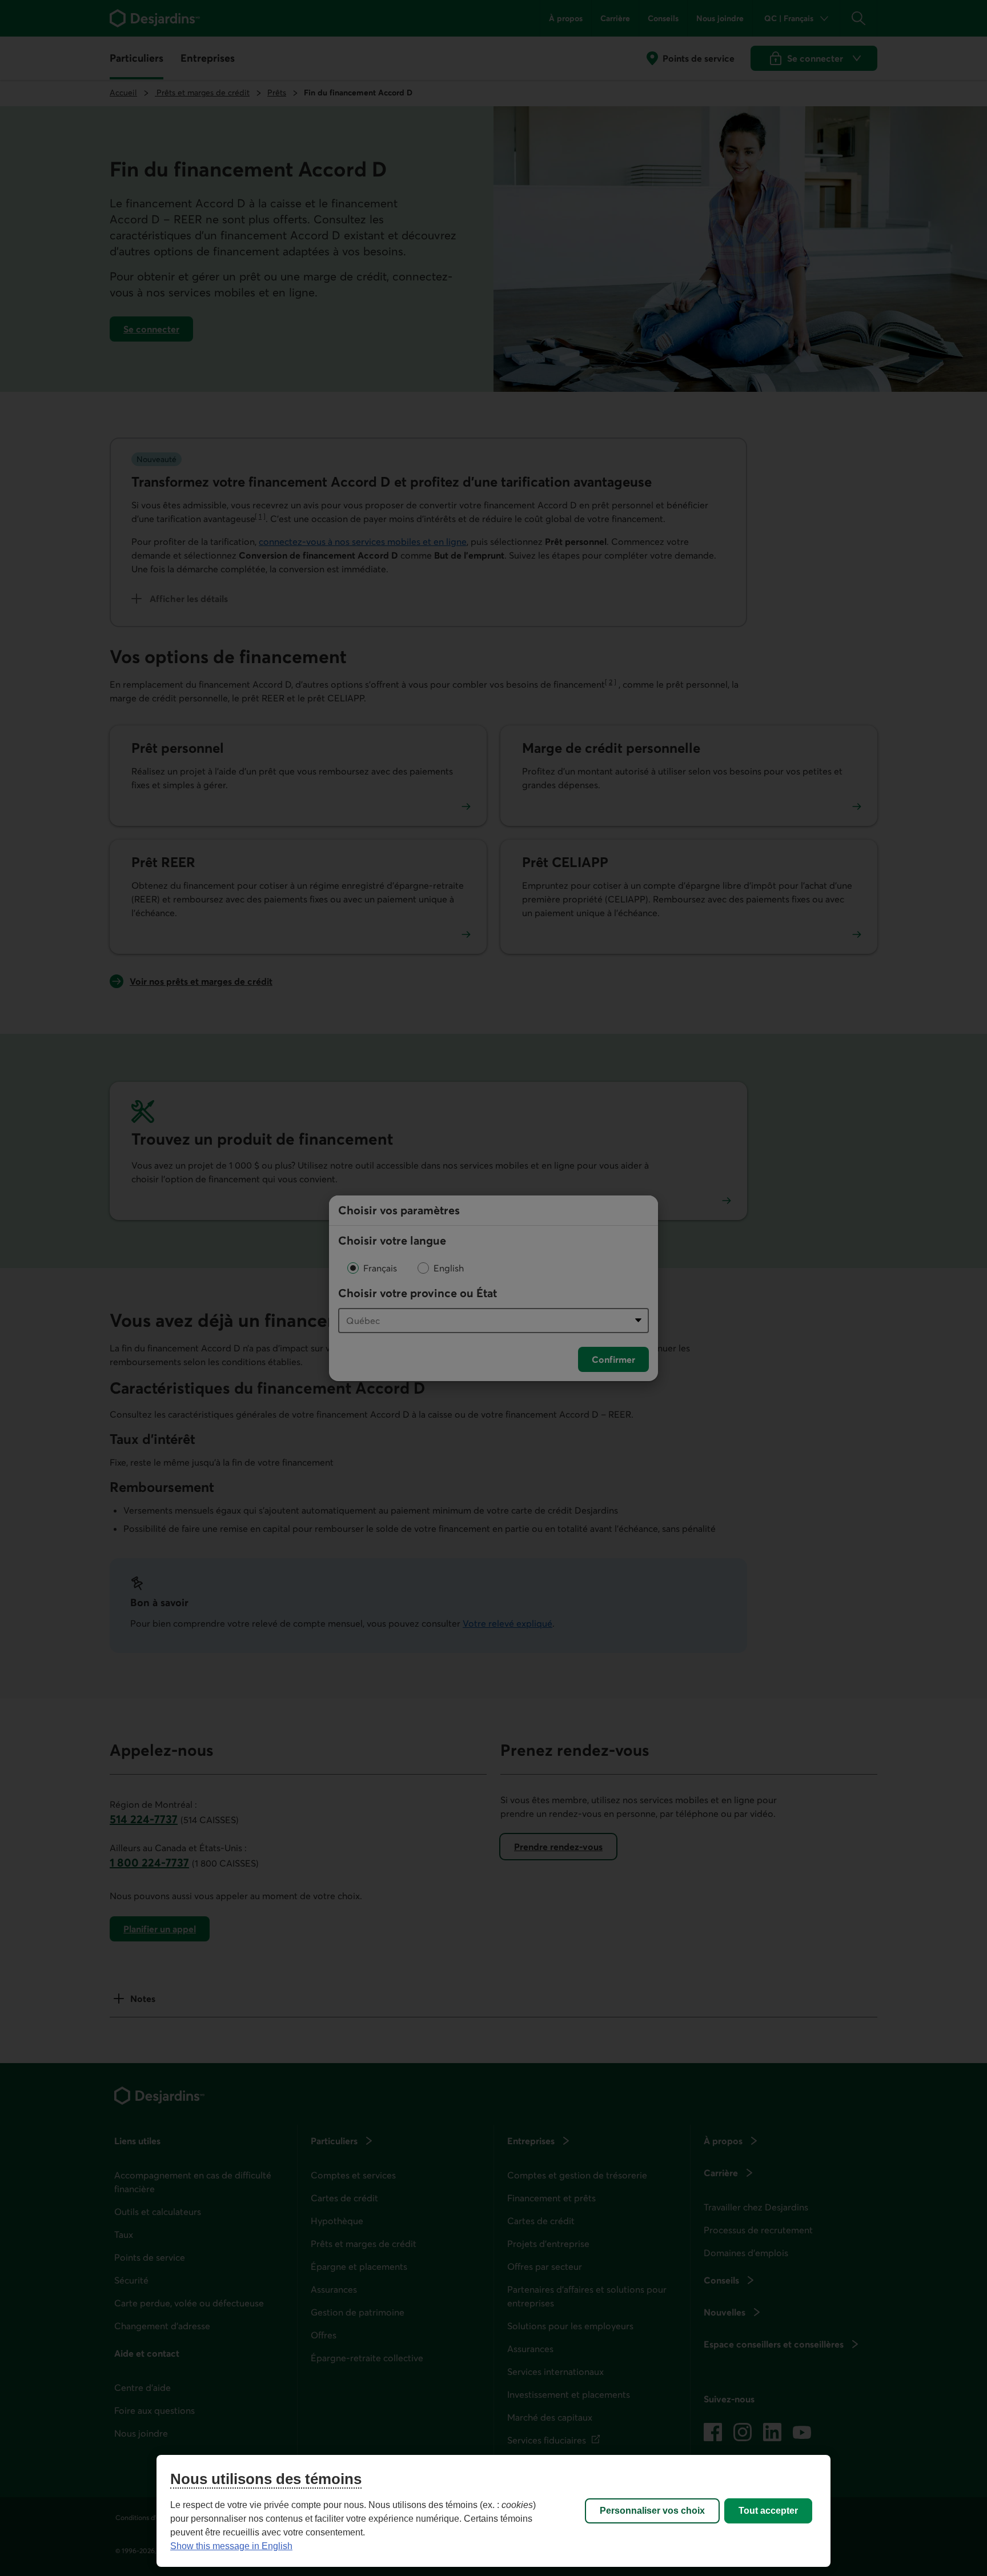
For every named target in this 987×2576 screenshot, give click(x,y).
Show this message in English (231, 2546)
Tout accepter (768, 2511)
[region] (493, 2511)
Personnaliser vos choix (652, 2511)
